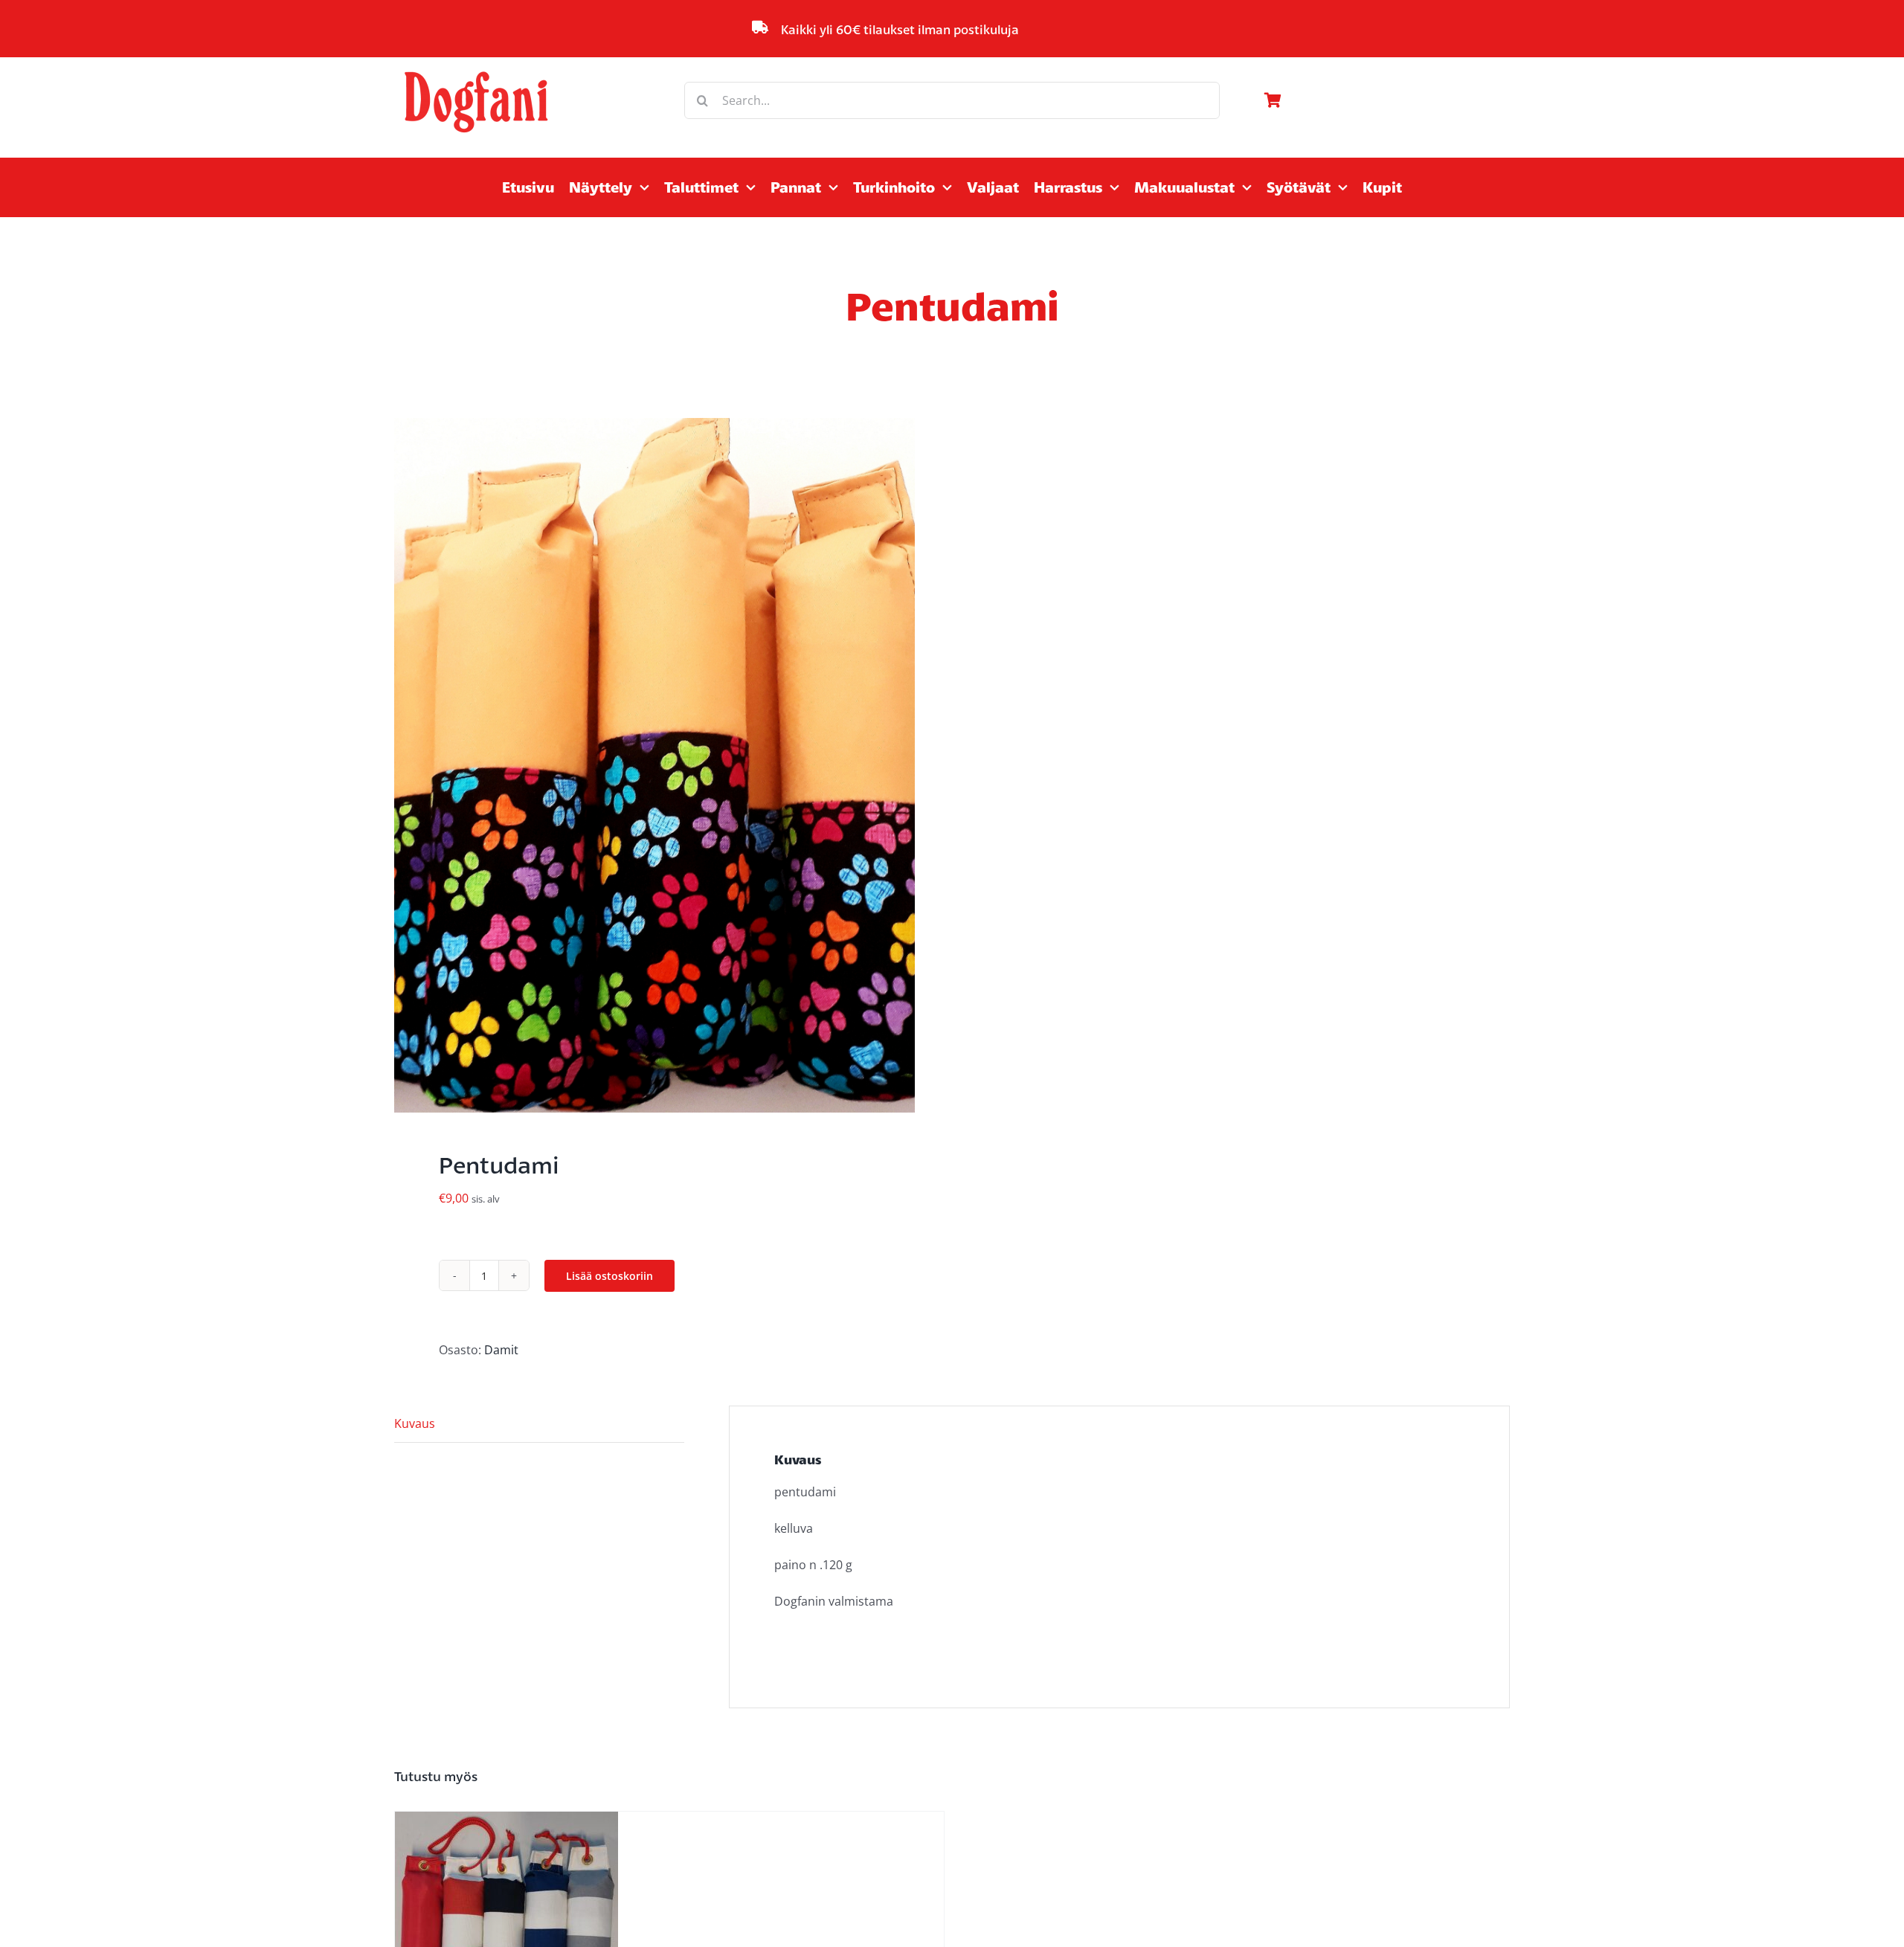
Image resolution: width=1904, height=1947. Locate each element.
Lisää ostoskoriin (610, 1276)
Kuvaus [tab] (415, 1423)
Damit (501, 1350)
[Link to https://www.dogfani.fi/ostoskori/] (1383, 100)
